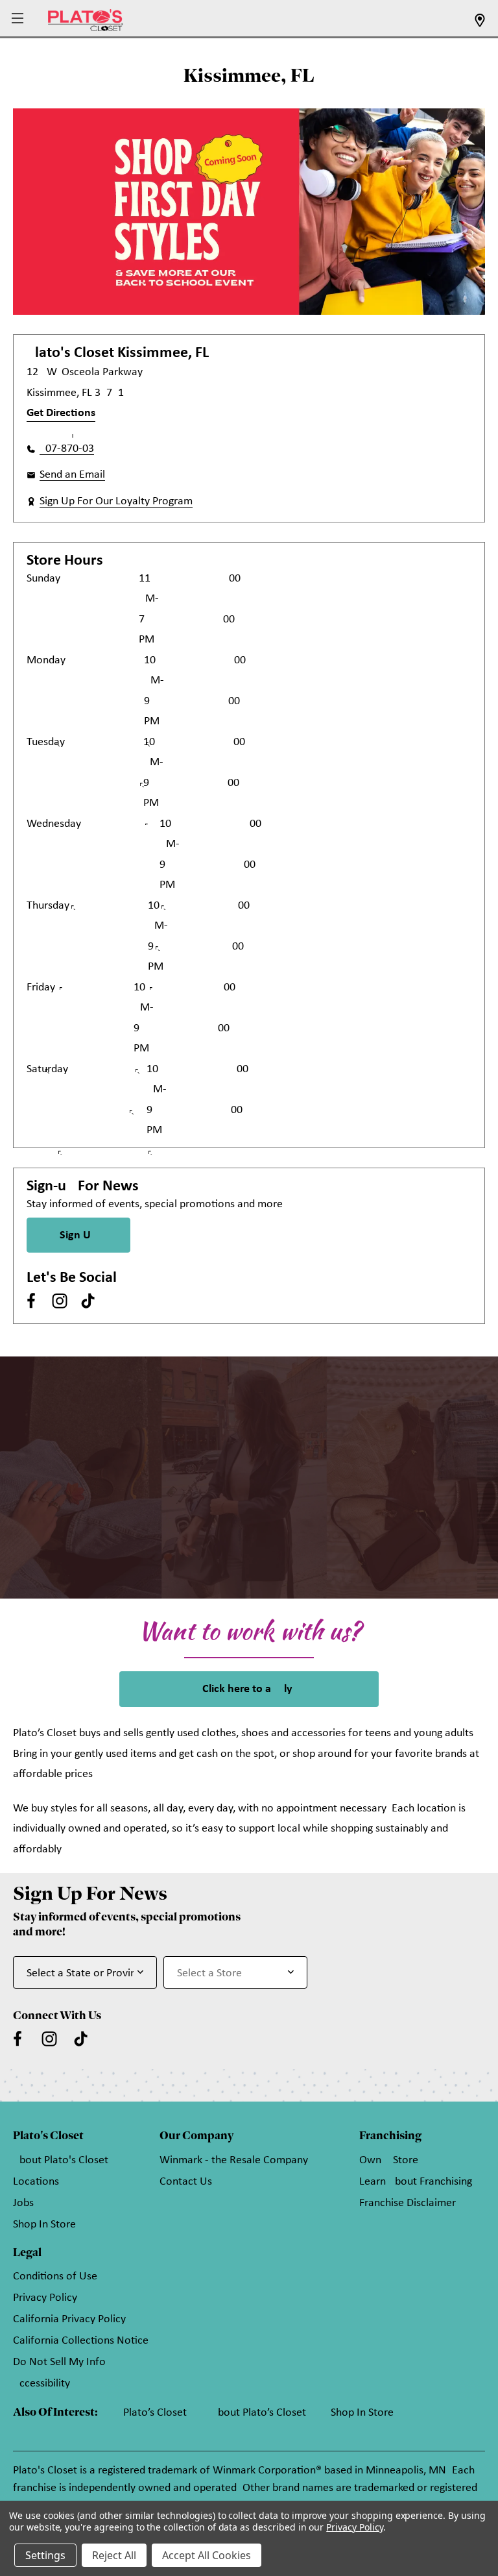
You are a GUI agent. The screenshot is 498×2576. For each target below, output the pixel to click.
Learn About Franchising (416, 2182)
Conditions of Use (55, 2276)
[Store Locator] (480, 24)
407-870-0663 (67, 449)
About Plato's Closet (61, 2160)
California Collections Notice (81, 2341)
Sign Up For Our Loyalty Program (116, 501)
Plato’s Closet (155, 2413)
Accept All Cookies (207, 2555)
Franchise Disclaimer (408, 2203)
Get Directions (61, 413)
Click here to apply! (249, 1689)
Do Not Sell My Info (59, 2362)
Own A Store (389, 2160)
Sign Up (78, 1235)
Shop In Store (44, 2225)
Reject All (114, 2555)
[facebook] (31, 1301)
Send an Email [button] (72, 475)
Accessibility (41, 2384)
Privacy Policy (45, 2298)
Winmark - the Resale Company (234, 2160)
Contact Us (186, 2182)
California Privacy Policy (69, 2319)
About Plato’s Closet (259, 2413)
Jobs (23, 2203)
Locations (36, 2182)
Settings (45, 2555)
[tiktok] (88, 1301)
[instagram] (60, 1301)
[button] (19, 19)
